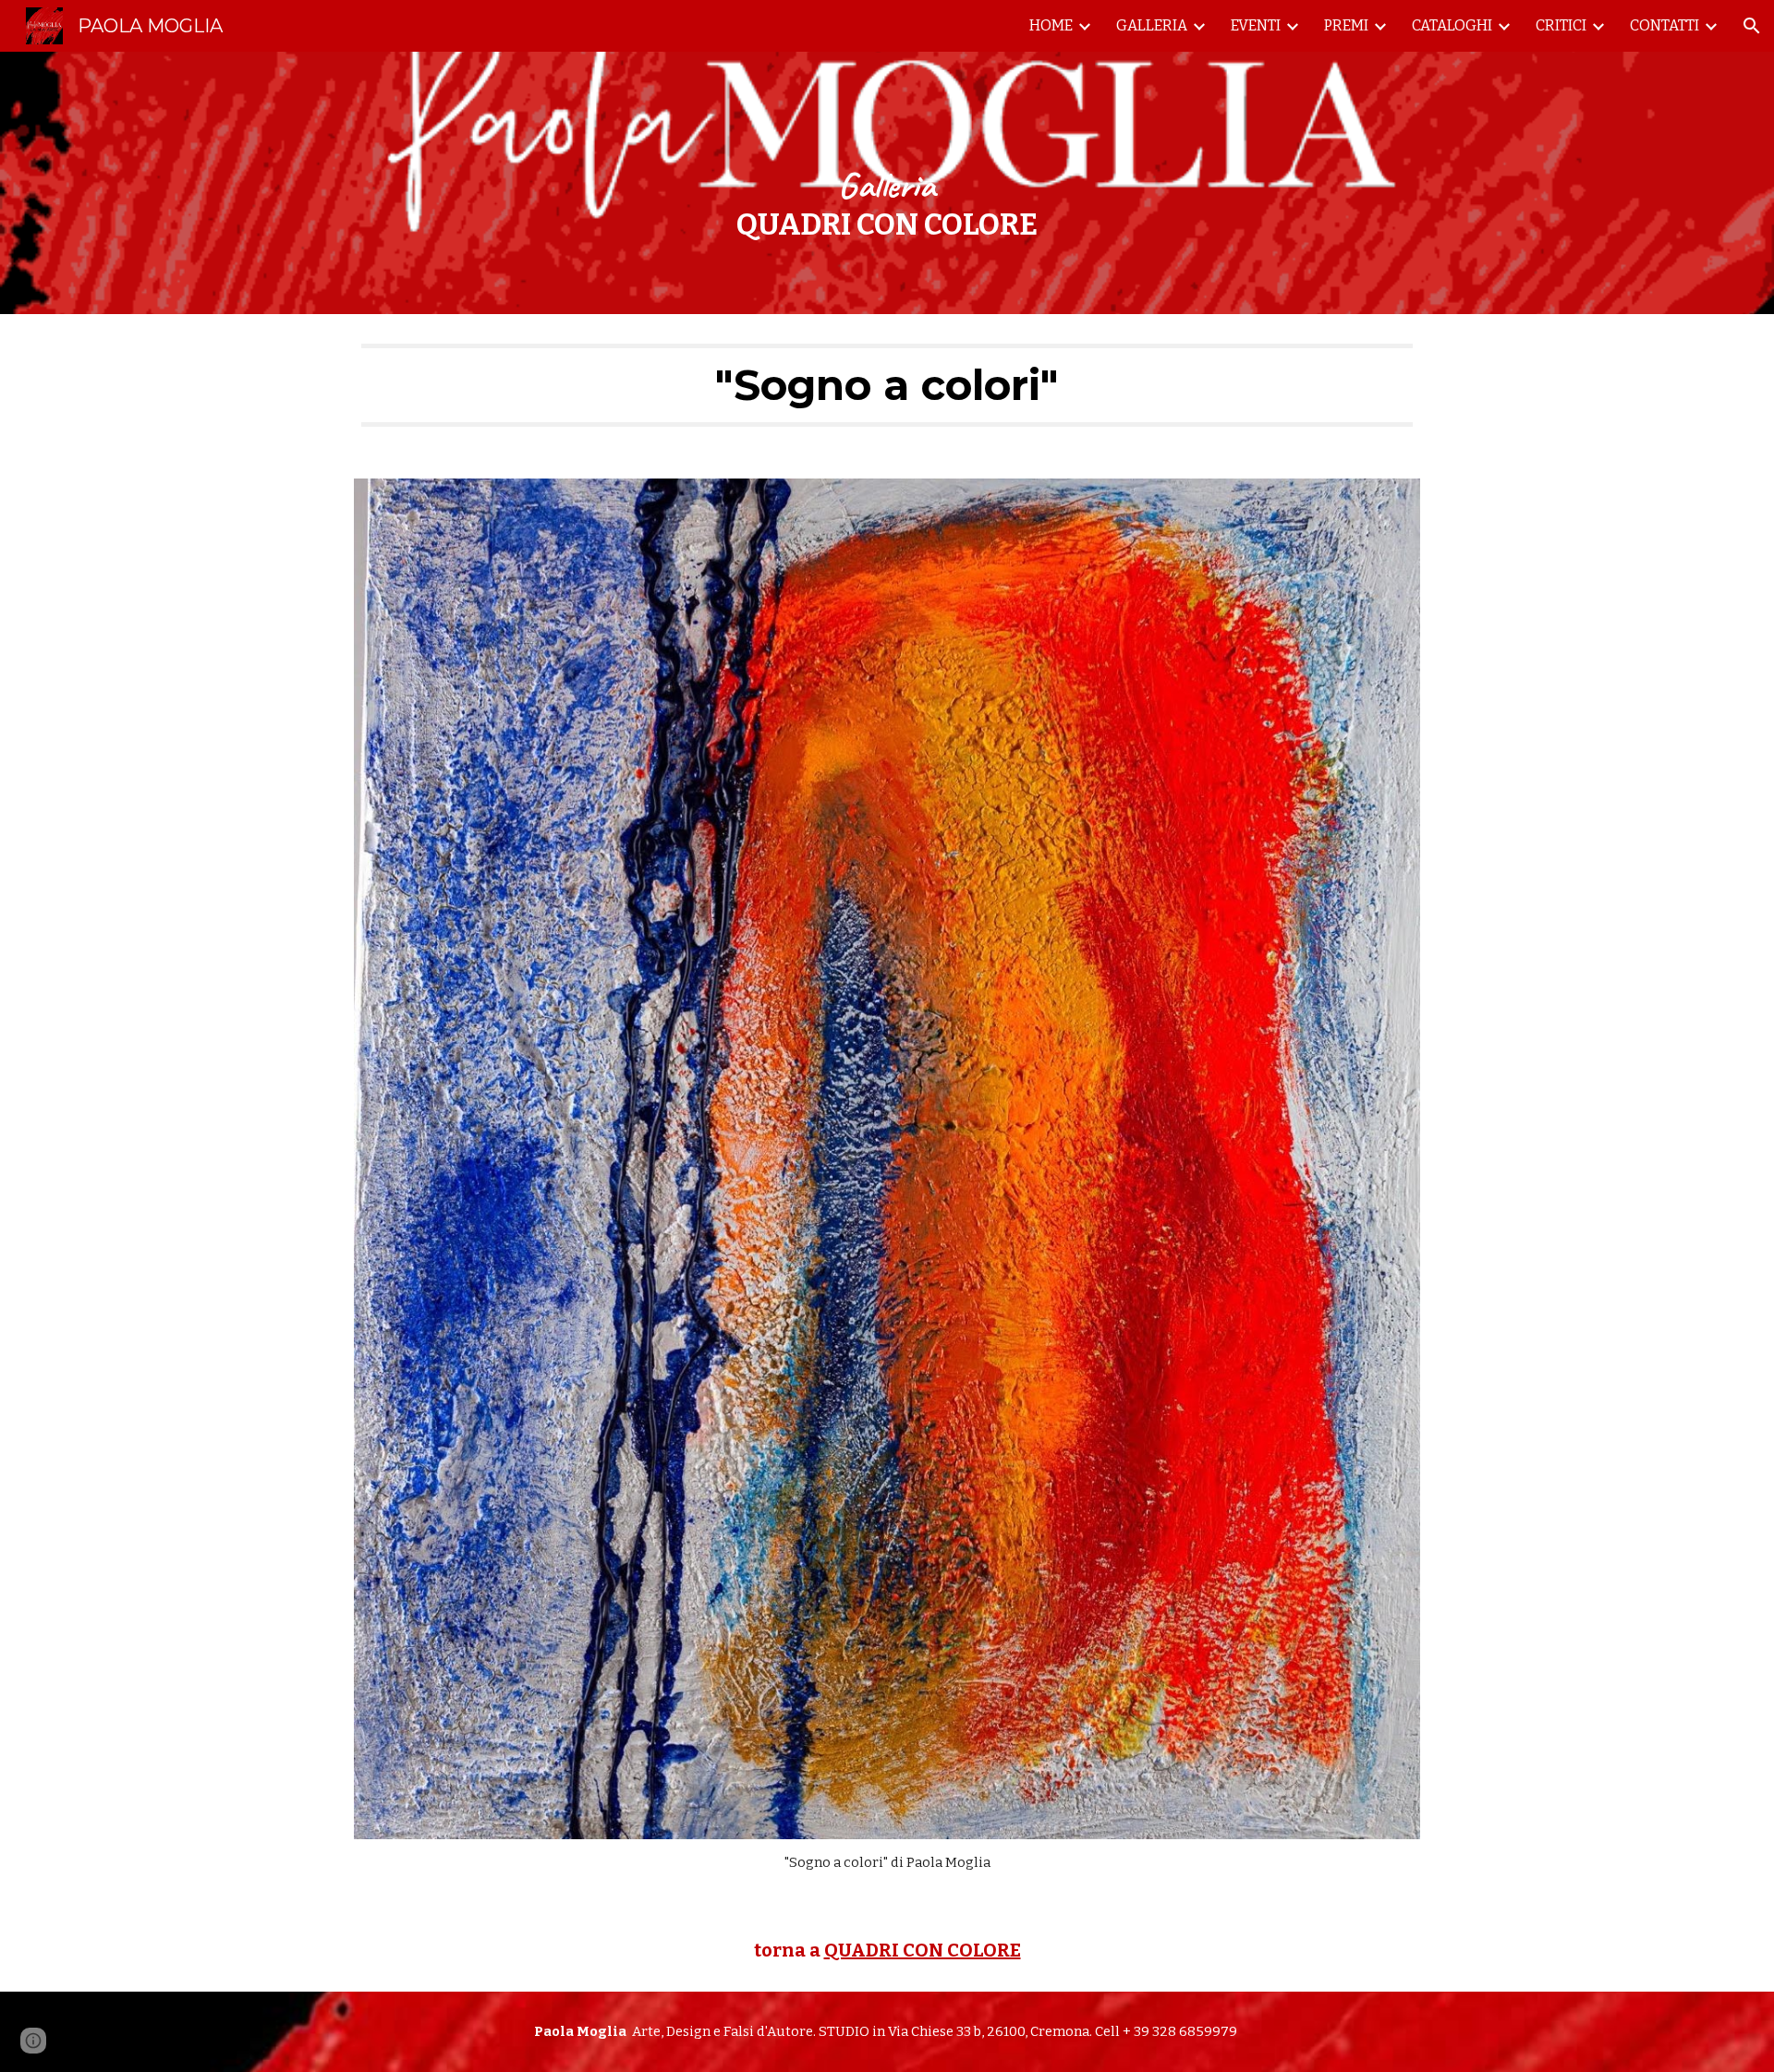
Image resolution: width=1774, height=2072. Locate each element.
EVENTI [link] (1256, 25)
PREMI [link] (1346, 25)
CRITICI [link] (1561, 25)
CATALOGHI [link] (1452, 25)
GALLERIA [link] (1152, 25)
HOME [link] (1051, 25)
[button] (1752, 26)
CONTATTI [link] (1665, 25)
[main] (887, 182)
